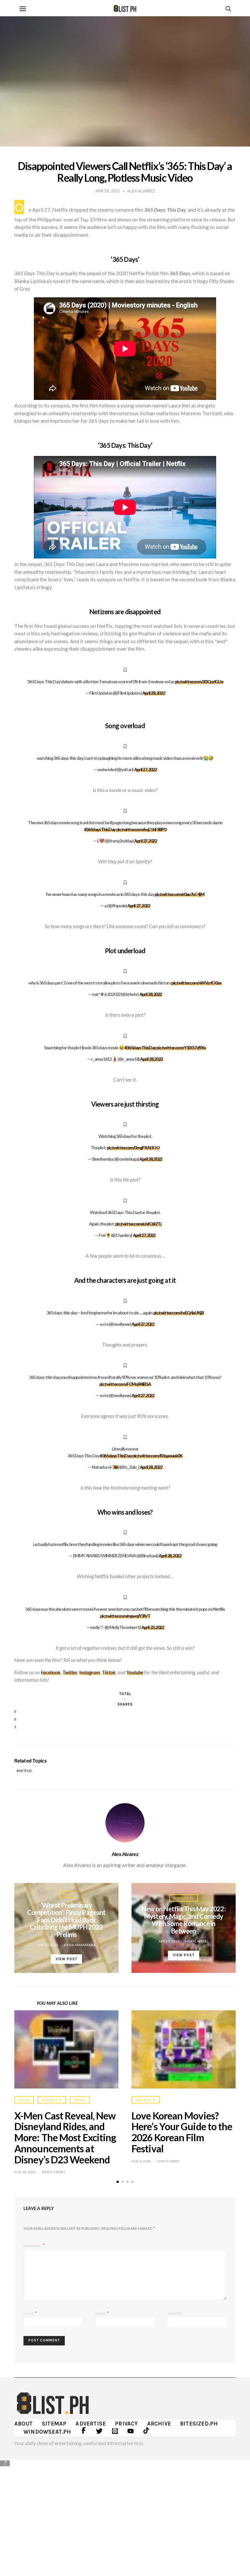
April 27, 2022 (145, 769)
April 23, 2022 (153, 1627)
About (23, 2424)
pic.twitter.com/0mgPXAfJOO (133, 1147)
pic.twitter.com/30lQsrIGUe (199, 681)
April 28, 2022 (153, 693)
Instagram (90, 1672)
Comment (33, 2245)
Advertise (91, 2424)
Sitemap (54, 2424)
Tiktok (109, 1672)
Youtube (135, 1672)
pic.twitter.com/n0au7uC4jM (180, 894)
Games (24, 2100)
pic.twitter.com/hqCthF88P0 (141, 829)
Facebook (51, 1672)
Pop (66, 1894)
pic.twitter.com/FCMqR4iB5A (125, 1384)
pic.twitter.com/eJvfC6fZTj (138, 1224)
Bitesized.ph (199, 2424)
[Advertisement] (125, 2513)
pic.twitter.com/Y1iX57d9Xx (181, 1047)
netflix (25, 1771)
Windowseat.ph (47, 2432)
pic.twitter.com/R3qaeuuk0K (157, 1456)
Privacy (126, 2424)
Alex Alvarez (125, 1854)
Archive (159, 2424)
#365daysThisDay (100, 829)
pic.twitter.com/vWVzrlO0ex (196, 983)
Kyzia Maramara (80, 1945)
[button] (118, 2182)
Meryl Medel (197, 1941)
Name (30, 2313)
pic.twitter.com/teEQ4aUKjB (179, 1313)
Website (175, 2314)
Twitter (70, 1672)
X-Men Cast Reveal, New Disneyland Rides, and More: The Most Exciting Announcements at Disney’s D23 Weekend (65, 2137)
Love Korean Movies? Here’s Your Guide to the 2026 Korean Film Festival (182, 2132)
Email (102, 2313)
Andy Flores (168, 2161)
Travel (80, 2100)
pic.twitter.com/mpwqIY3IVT (125, 1616)
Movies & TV (183, 1898)
